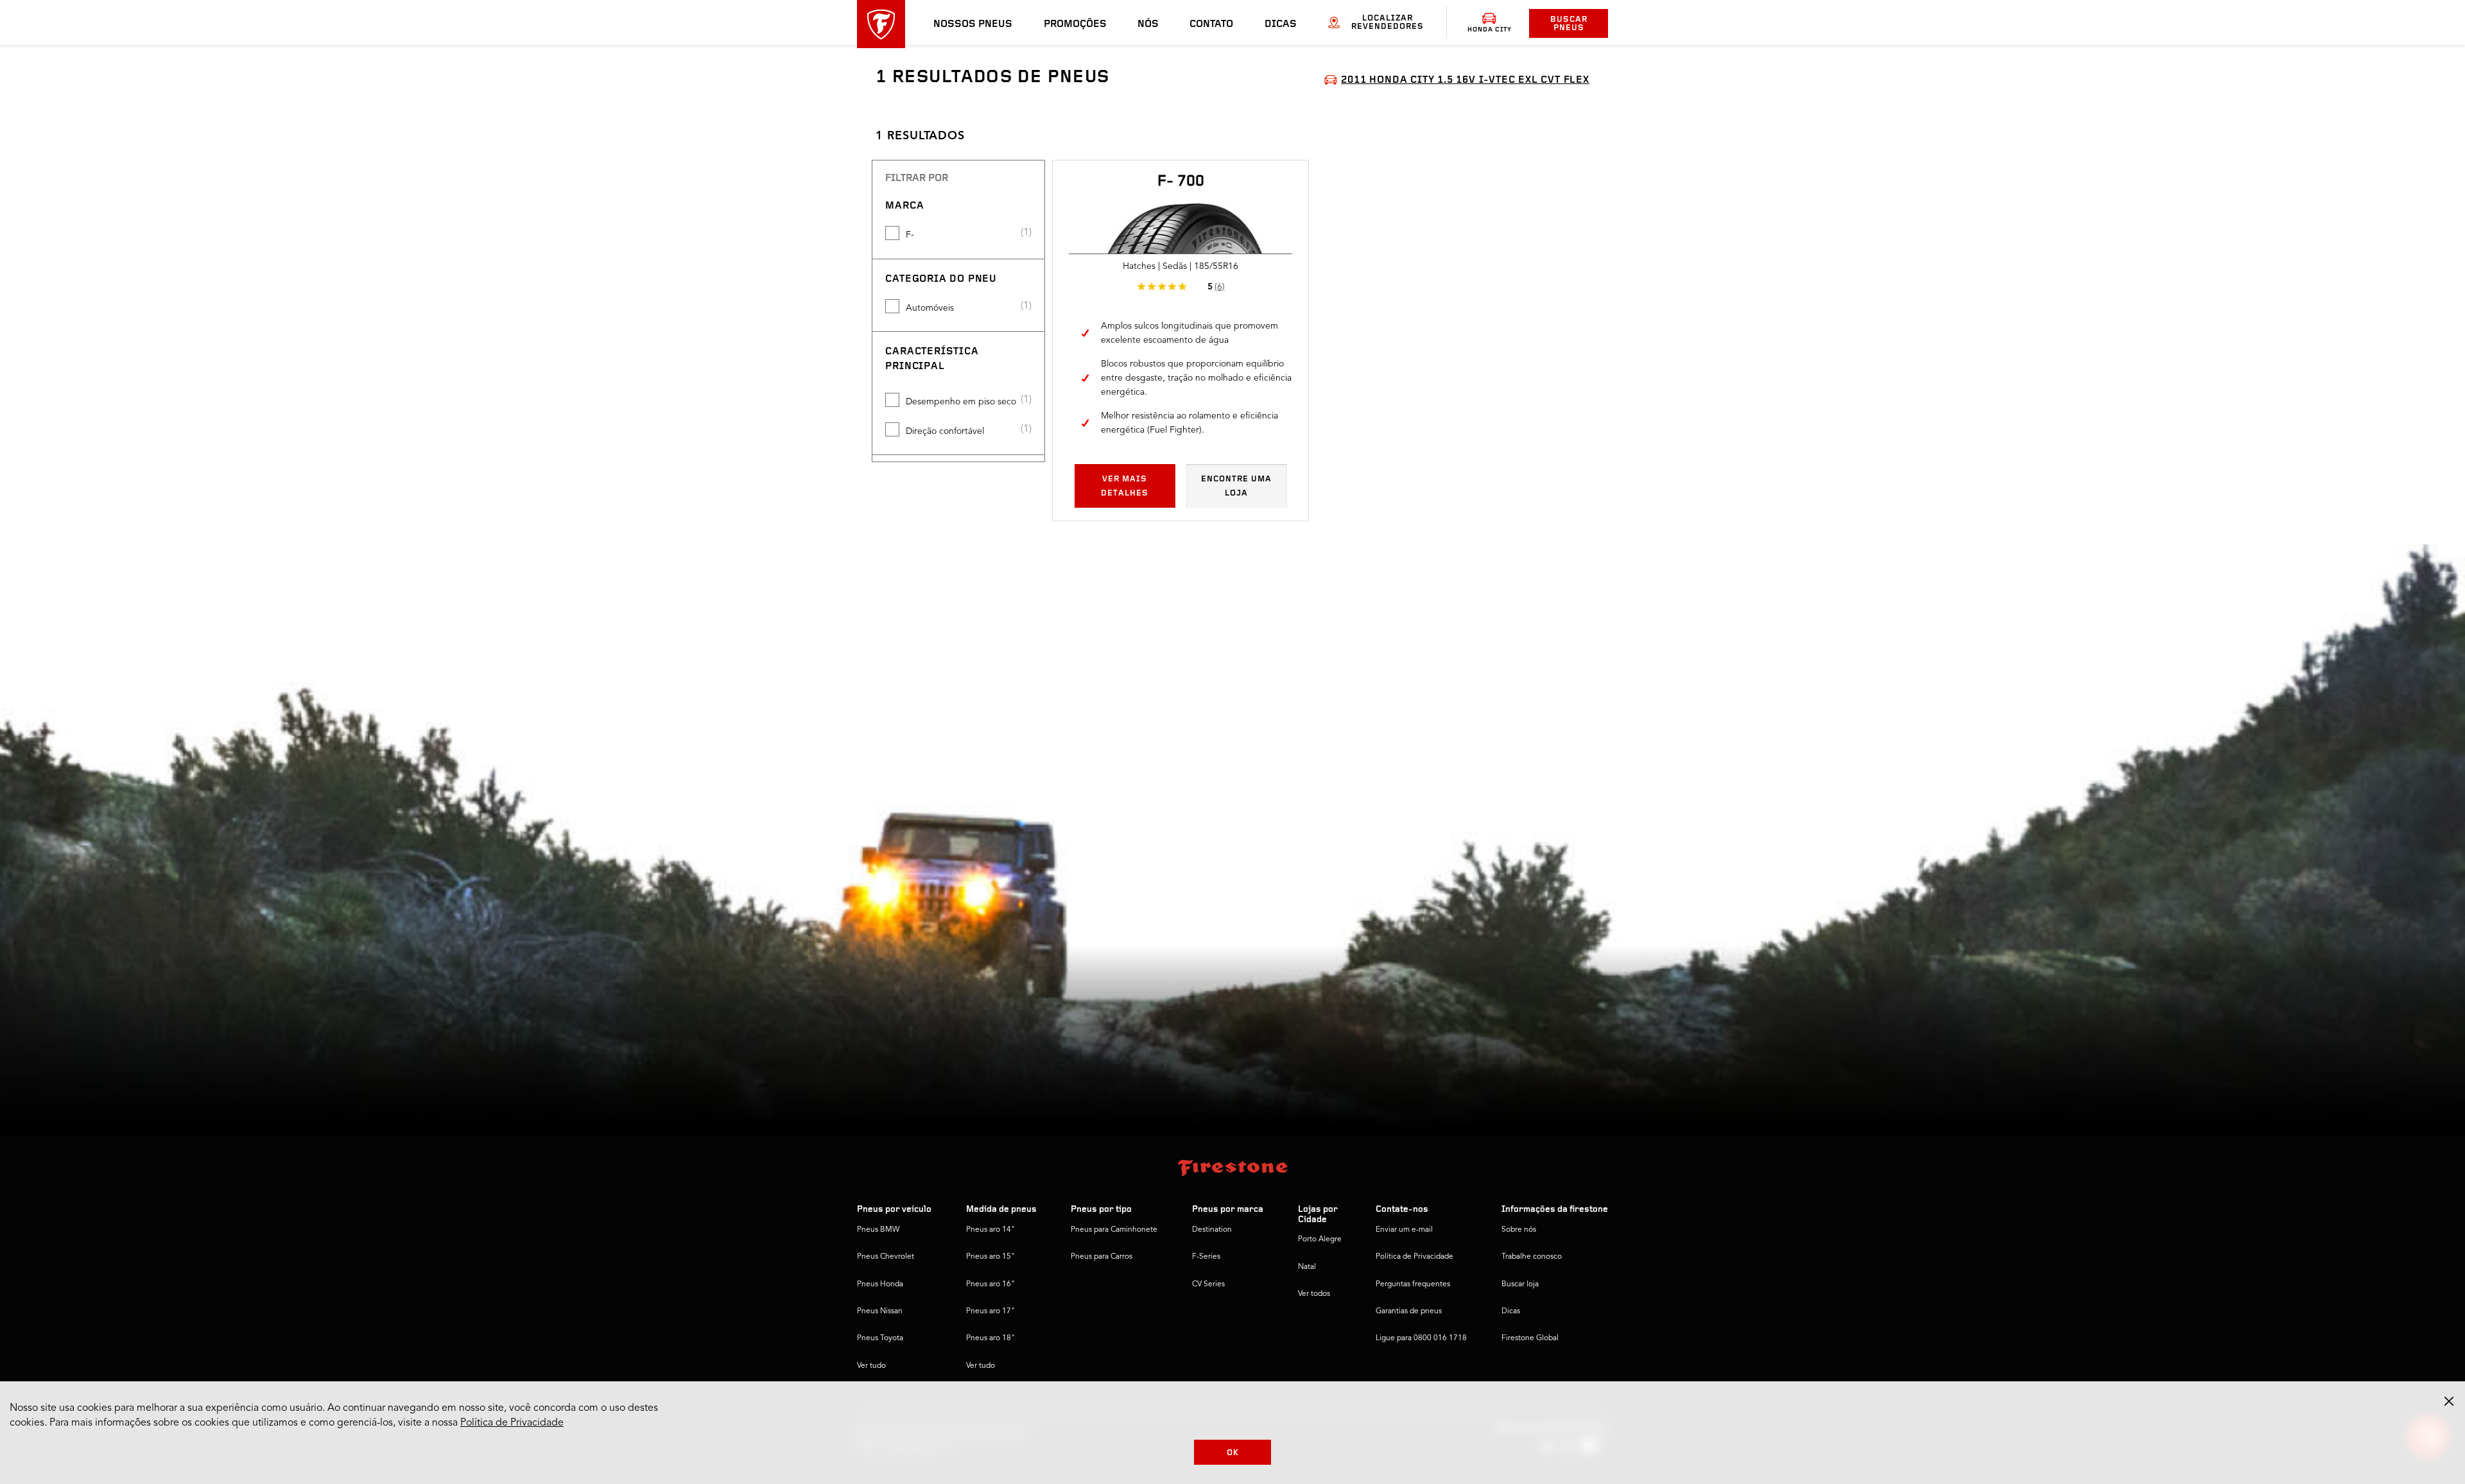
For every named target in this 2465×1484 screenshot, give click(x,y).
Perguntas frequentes (1413, 1284)
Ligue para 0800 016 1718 (1421, 1338)
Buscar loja (1520, 1284)
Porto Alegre (1320, 1239)
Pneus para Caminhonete (1114, 1230)
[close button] (2449, 1401)
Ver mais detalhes (1125, 486)
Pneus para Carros (1102, 1257)
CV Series (1208, 1284)
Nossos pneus (973, 24)
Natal (1307, 1267)
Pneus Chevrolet (886, 1257)
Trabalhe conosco (1532, 1257)
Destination (1212, 1230)
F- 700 (1181, 182)
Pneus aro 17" (990, 1311)
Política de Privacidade (1414, 1257)
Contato (1211, 24)
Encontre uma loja (1236, 486)
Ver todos (1314, 1294)
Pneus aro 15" (990, 1257)
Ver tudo (871, 1366)
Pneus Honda (880, 1284)
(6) (1220, 287)
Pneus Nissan (880, 1311)
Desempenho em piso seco (961, 402)
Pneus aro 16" (990, 1284)
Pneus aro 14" (990, 1230)
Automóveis (930, 308)
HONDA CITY (1490, 30)
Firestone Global (1530, 1338)
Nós (1148, 24)
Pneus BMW (878, 1230)
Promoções (1075, 24)
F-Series (1206, 1257)
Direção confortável (945, 431)
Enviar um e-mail (1404, 1230)
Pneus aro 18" (990, 1338)
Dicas (1281, 24)
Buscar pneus (1569, 24)
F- (910, 235)
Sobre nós (1519, 1230)
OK (1233, 1453)
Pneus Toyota (880, 1338)
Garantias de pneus (1409, 1311)
